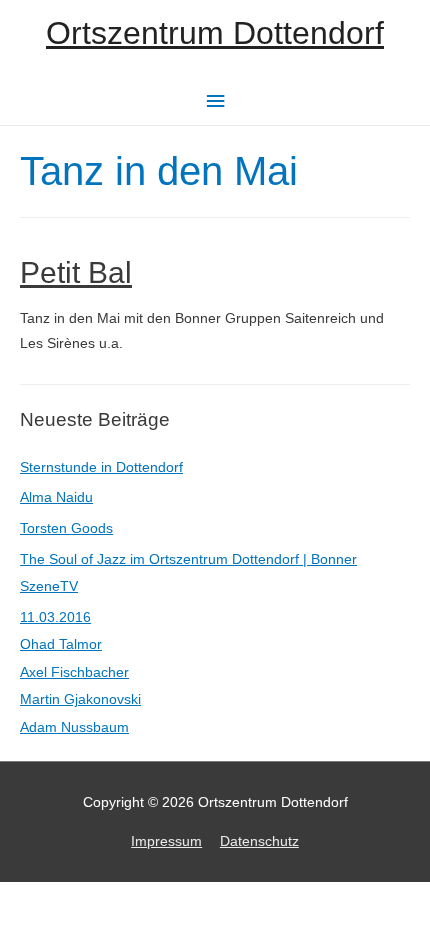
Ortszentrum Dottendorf (215, 33)
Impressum (166, 841)
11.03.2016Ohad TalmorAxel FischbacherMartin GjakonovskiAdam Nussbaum (80, 672)
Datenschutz (259, 841)
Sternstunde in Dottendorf (101, 467)
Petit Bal (76, 272)
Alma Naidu (56, 497)
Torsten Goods (66, 528)
